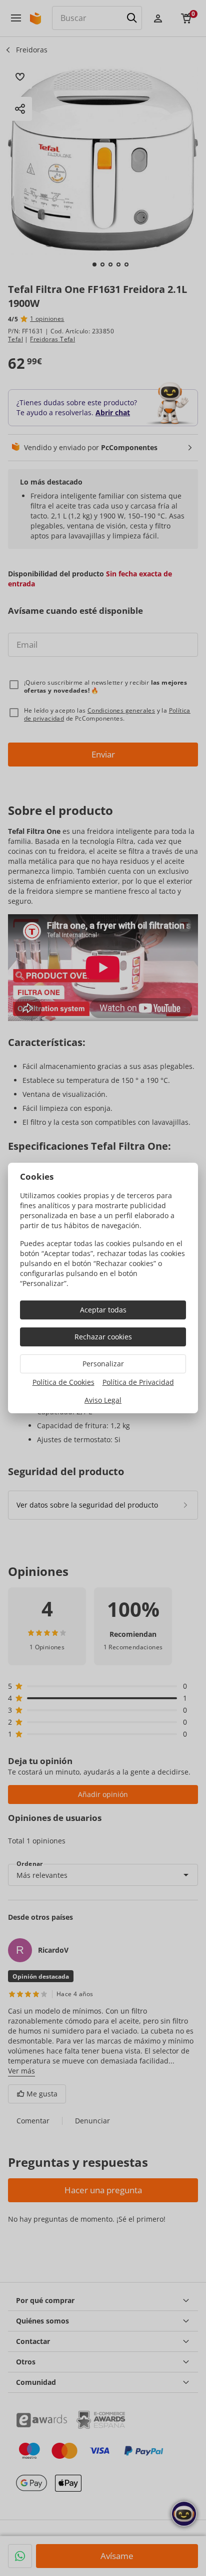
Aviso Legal (103, 1400)
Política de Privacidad (138, 1382)
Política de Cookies (63, 1382)
